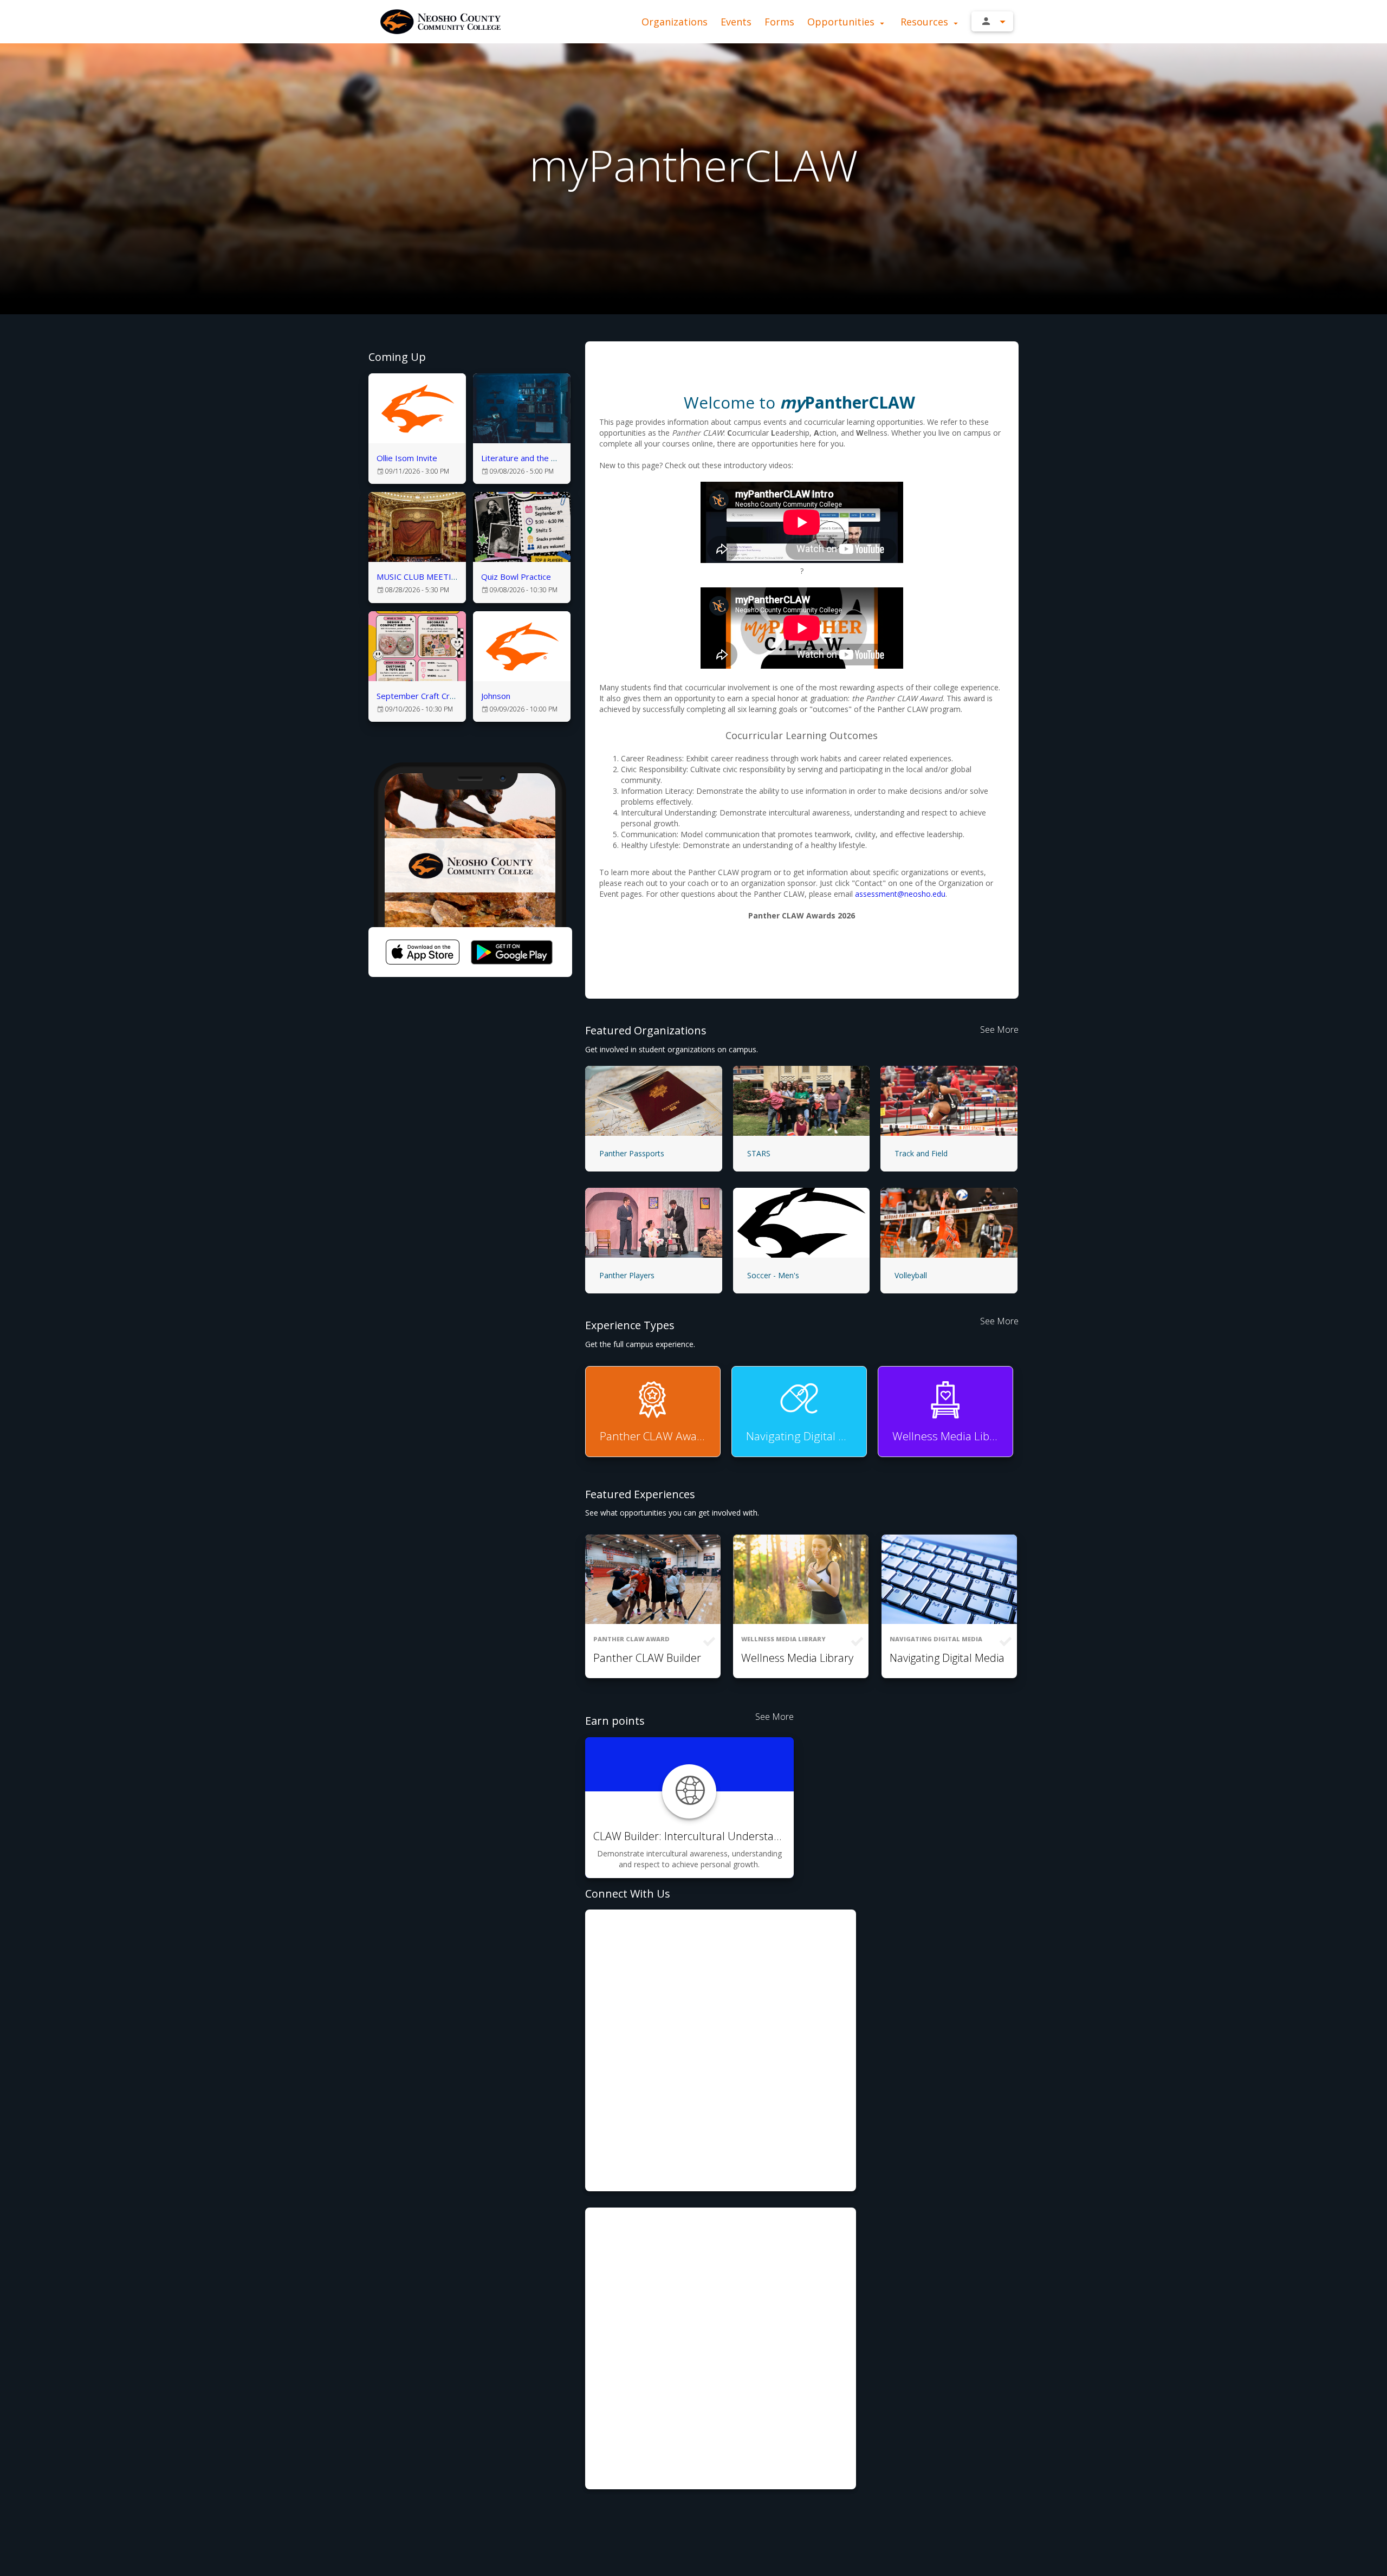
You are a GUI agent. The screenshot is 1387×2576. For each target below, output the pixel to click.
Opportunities (842, 22)
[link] (417, 429)
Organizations (675, 22)
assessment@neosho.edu (900, 894)
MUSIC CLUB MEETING (420, 577)
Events (736, 22)
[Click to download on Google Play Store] (511, 952)
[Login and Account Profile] (992, 21)
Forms (779, 22)
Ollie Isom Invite (407, 458)
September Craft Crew (419, 696)
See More (999, 1030)
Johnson (496, 696)
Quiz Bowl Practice (516, 577)
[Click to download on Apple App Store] (423, 952)
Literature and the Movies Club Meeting (555, 458)
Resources (926, 22)
